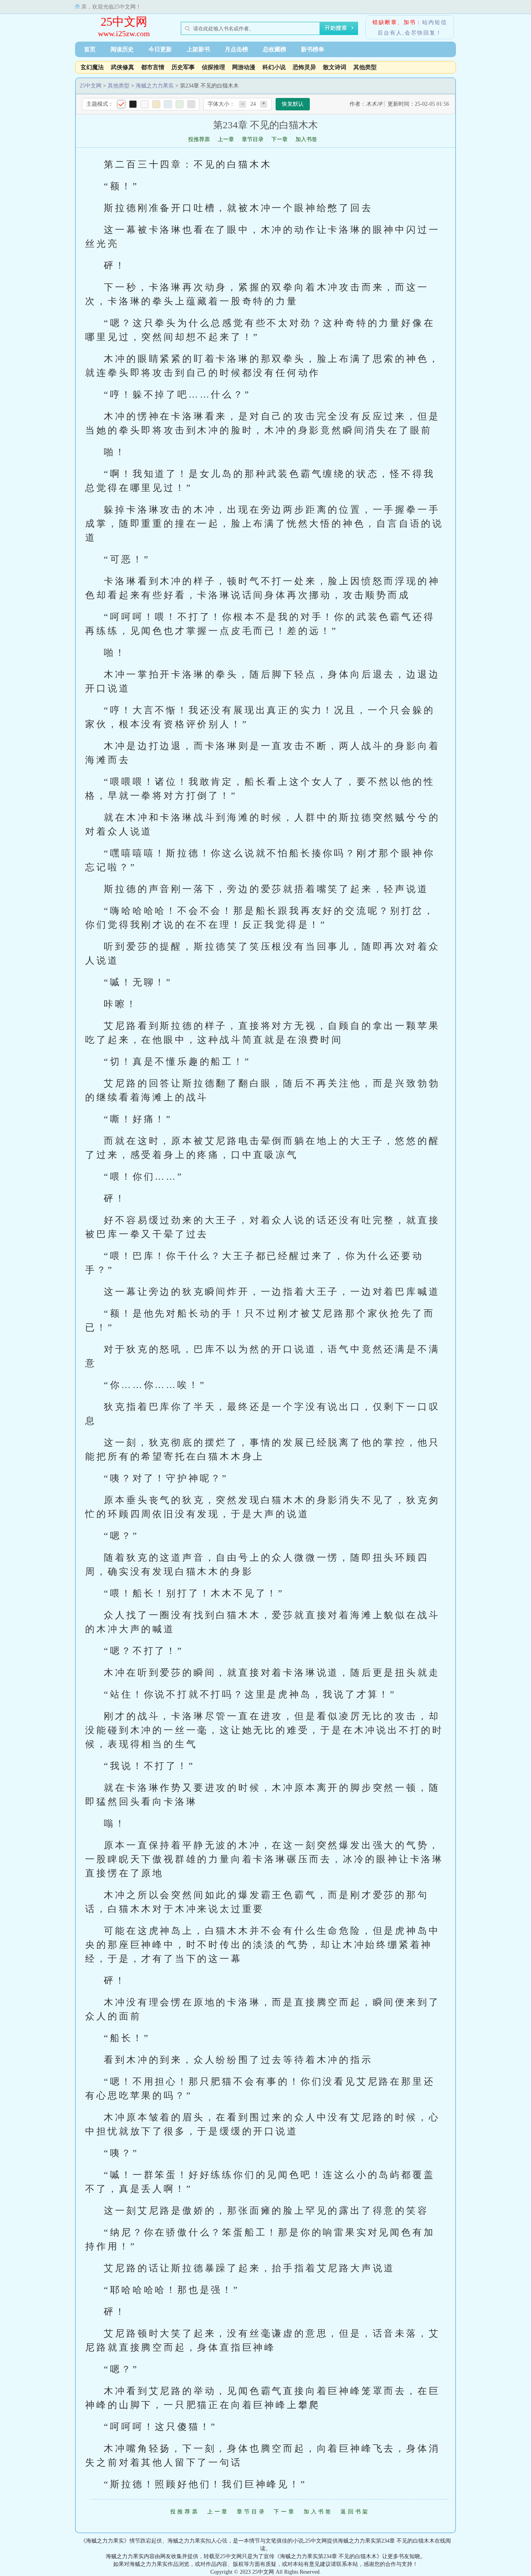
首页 (90, 49)
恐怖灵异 (304, 67)
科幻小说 (274, 67)
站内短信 (435, 22)
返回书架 (355, 2512)
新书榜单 (313, 49)
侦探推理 (213, 67)
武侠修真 (122, 67)
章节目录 (253, 139)
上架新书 (198, 49)
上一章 (226, 139)
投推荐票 (199, 139)
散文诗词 (335, 67)
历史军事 (183, 67)
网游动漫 (244, 67)
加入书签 (306, 139)
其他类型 (365, 67)
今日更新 (160, 49)
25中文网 (124, 22)
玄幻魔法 (92, 67)
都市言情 (153, 67)
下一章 (279, 139)
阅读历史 (122, 49)
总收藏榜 (274, 49)
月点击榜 (236, 49)
